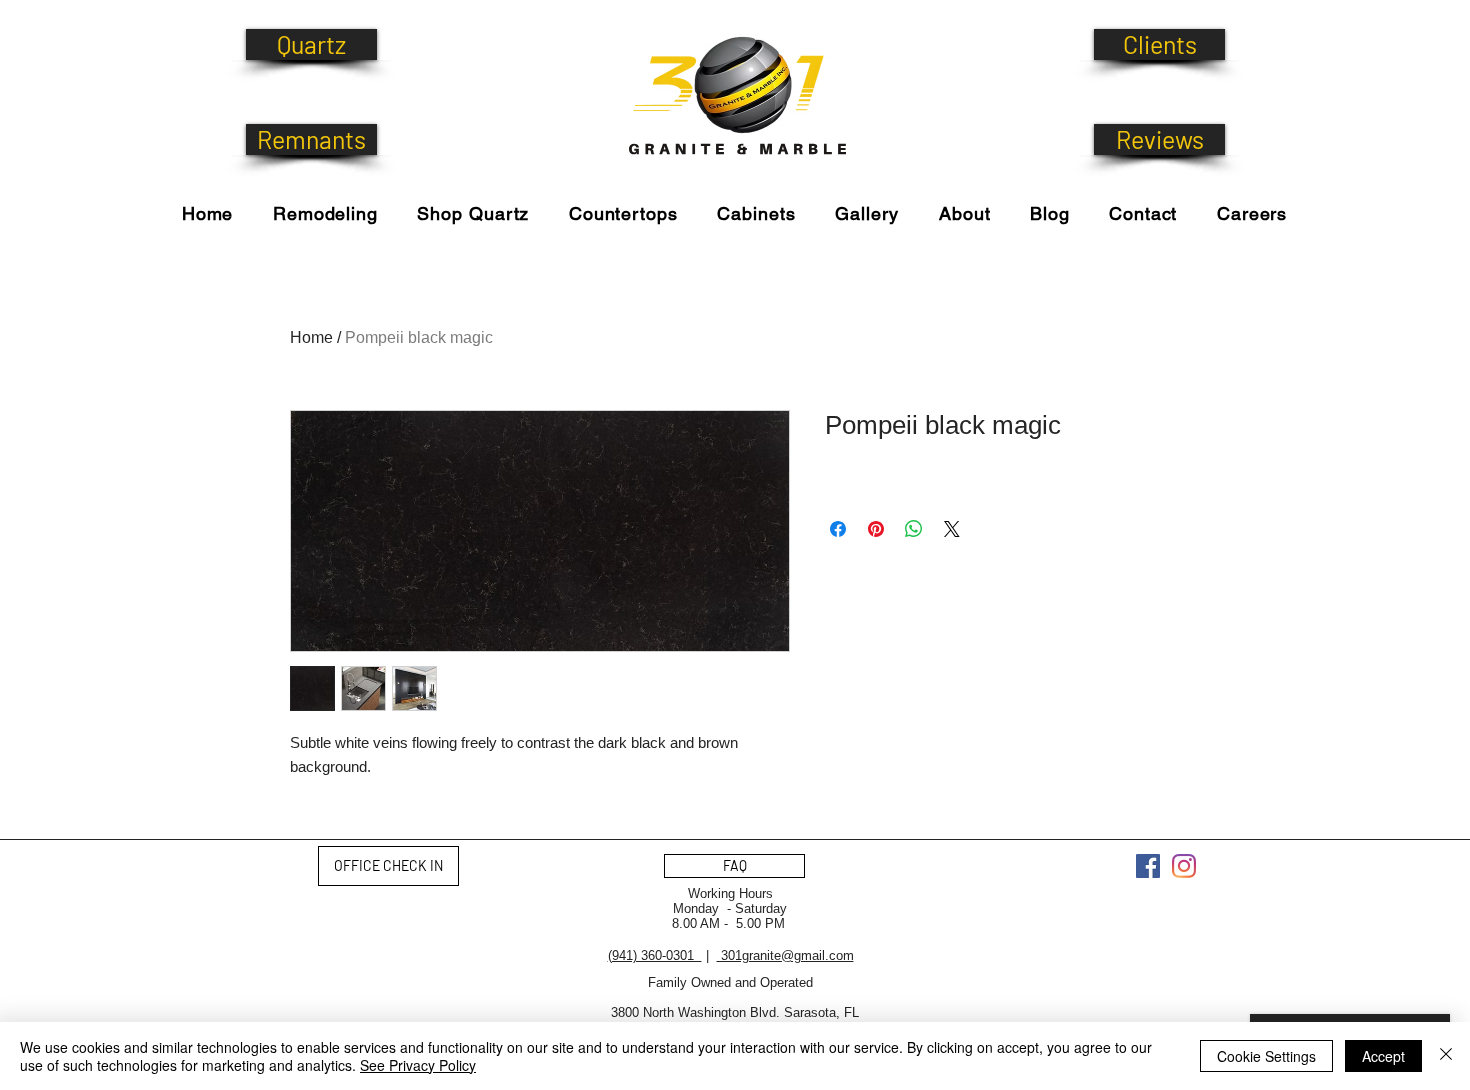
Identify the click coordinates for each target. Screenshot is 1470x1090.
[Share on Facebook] (838, 529)
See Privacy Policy (418, 1065)
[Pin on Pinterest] (876, 529)
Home (311, 337)
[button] (473, 213)
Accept (1383, 1056)
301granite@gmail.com (785, 955)
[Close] (1446, 1056)
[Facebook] (1148, 866)
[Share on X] (952, 529)
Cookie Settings (1266, 1056)
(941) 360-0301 (655, 955)
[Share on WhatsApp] (914, 529)
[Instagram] (1184, 866)
